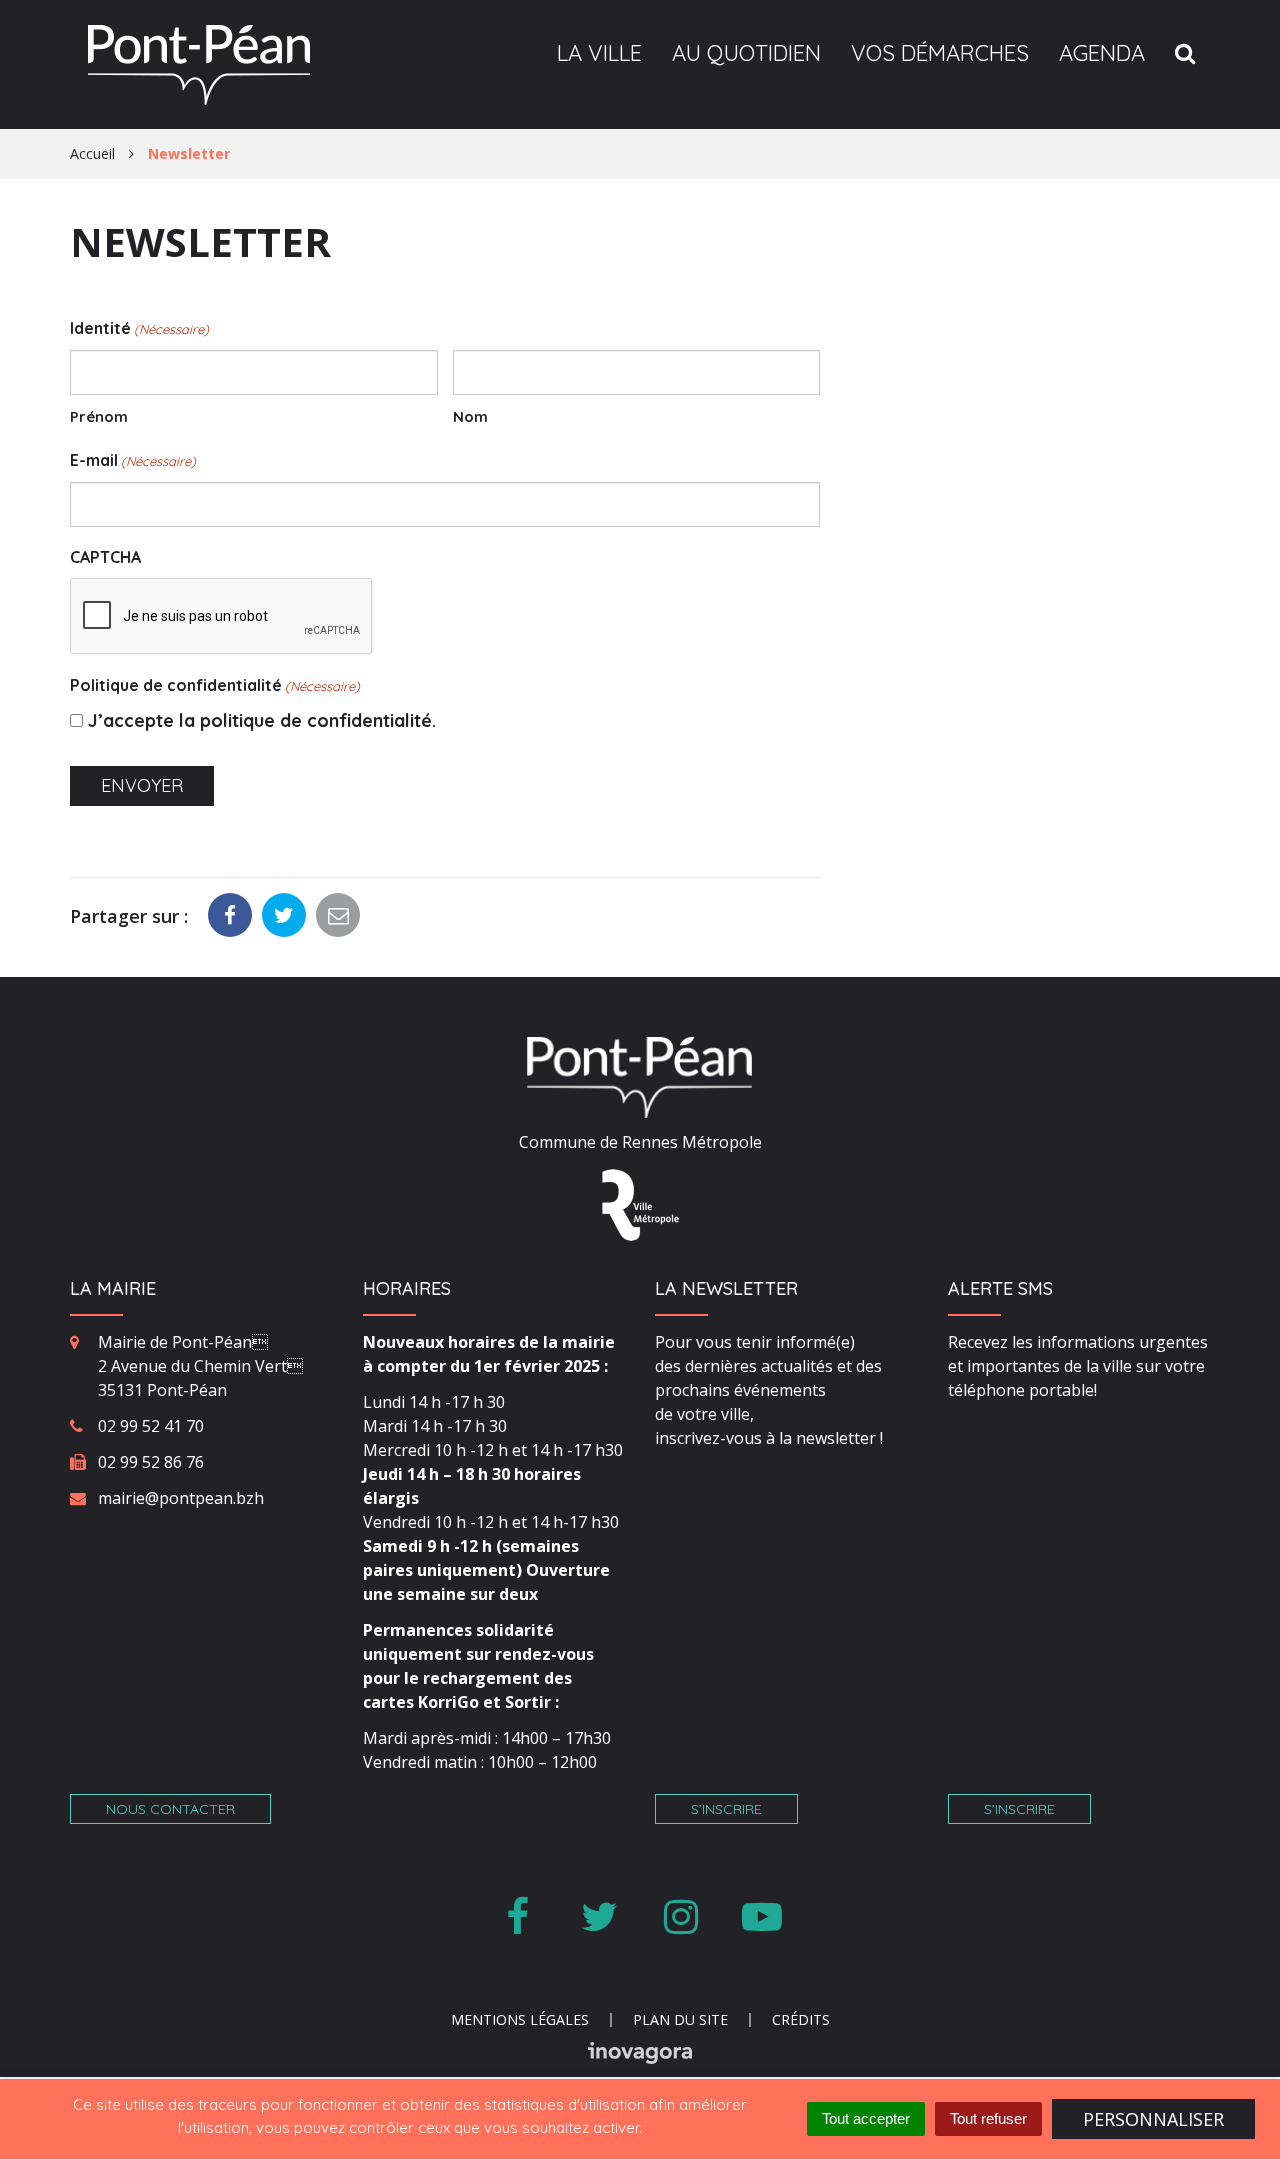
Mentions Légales (520, 2019)
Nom (470, 416)
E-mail (133, 460)
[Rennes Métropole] (640, 1203)
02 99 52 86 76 (151, 1462)
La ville (599, 53)
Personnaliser (1153, 2119)
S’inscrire (726, 1809)
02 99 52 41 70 (151, 1426)
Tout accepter (866, 2118)
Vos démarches (940, 53)
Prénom (99, 416)
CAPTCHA (105, 557)
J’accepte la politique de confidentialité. (262, 720)
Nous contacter (170, 1809)
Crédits (801, 2019)
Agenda (1102, 53)
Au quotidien (746, 53)
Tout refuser (988, 2118)
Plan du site (680, 2019)
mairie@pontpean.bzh (181, 1498)
